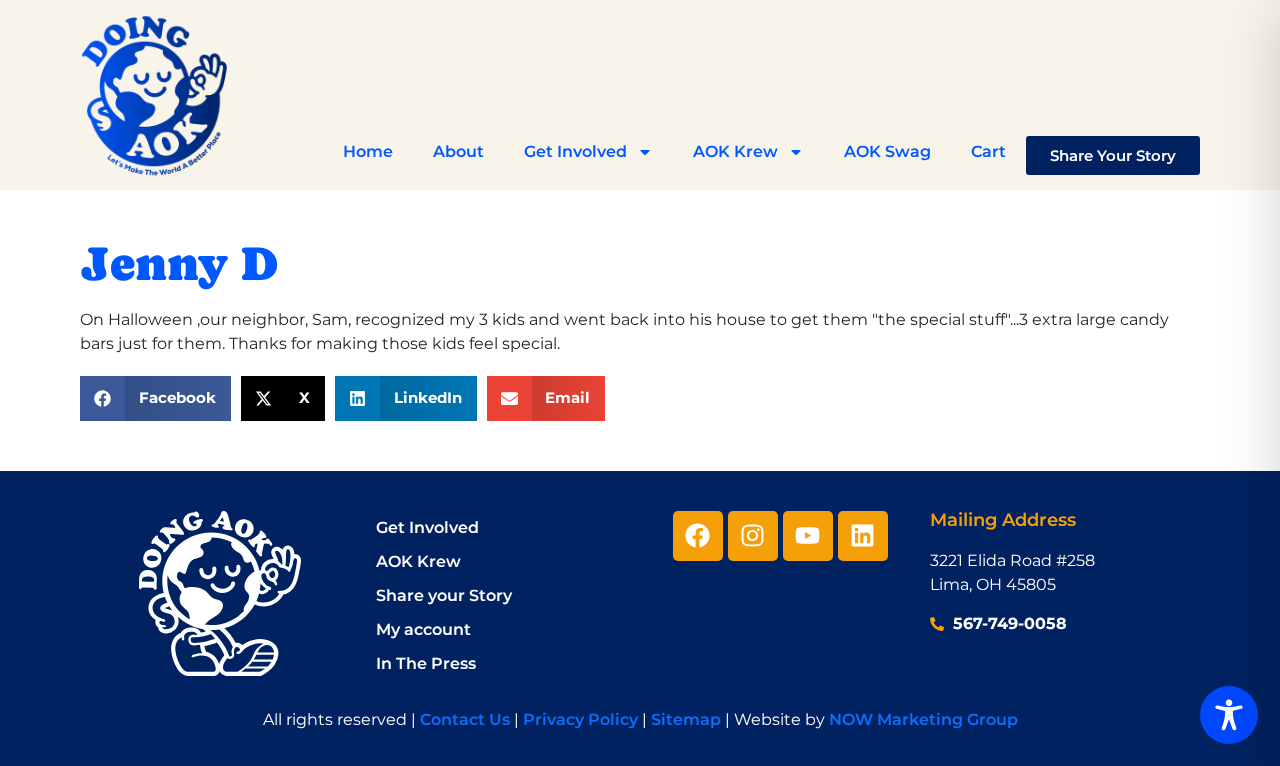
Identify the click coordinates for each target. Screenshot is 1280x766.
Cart (988, 151)
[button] (155, 398)
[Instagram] (753, 536)
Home (368, 151)
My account (423, 629)
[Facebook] (698, 536)
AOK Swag (887, 151)
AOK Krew (735, 151)
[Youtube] (808, 536)
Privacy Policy (580, 719)
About (458, 151)
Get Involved (575, 151)
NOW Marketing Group (923, 719)
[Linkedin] (863, 536)
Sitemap (686, 719)
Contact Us (465, 719)
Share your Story (444, 595)
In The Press (426, 663)
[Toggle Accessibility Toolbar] (1229, 715)
